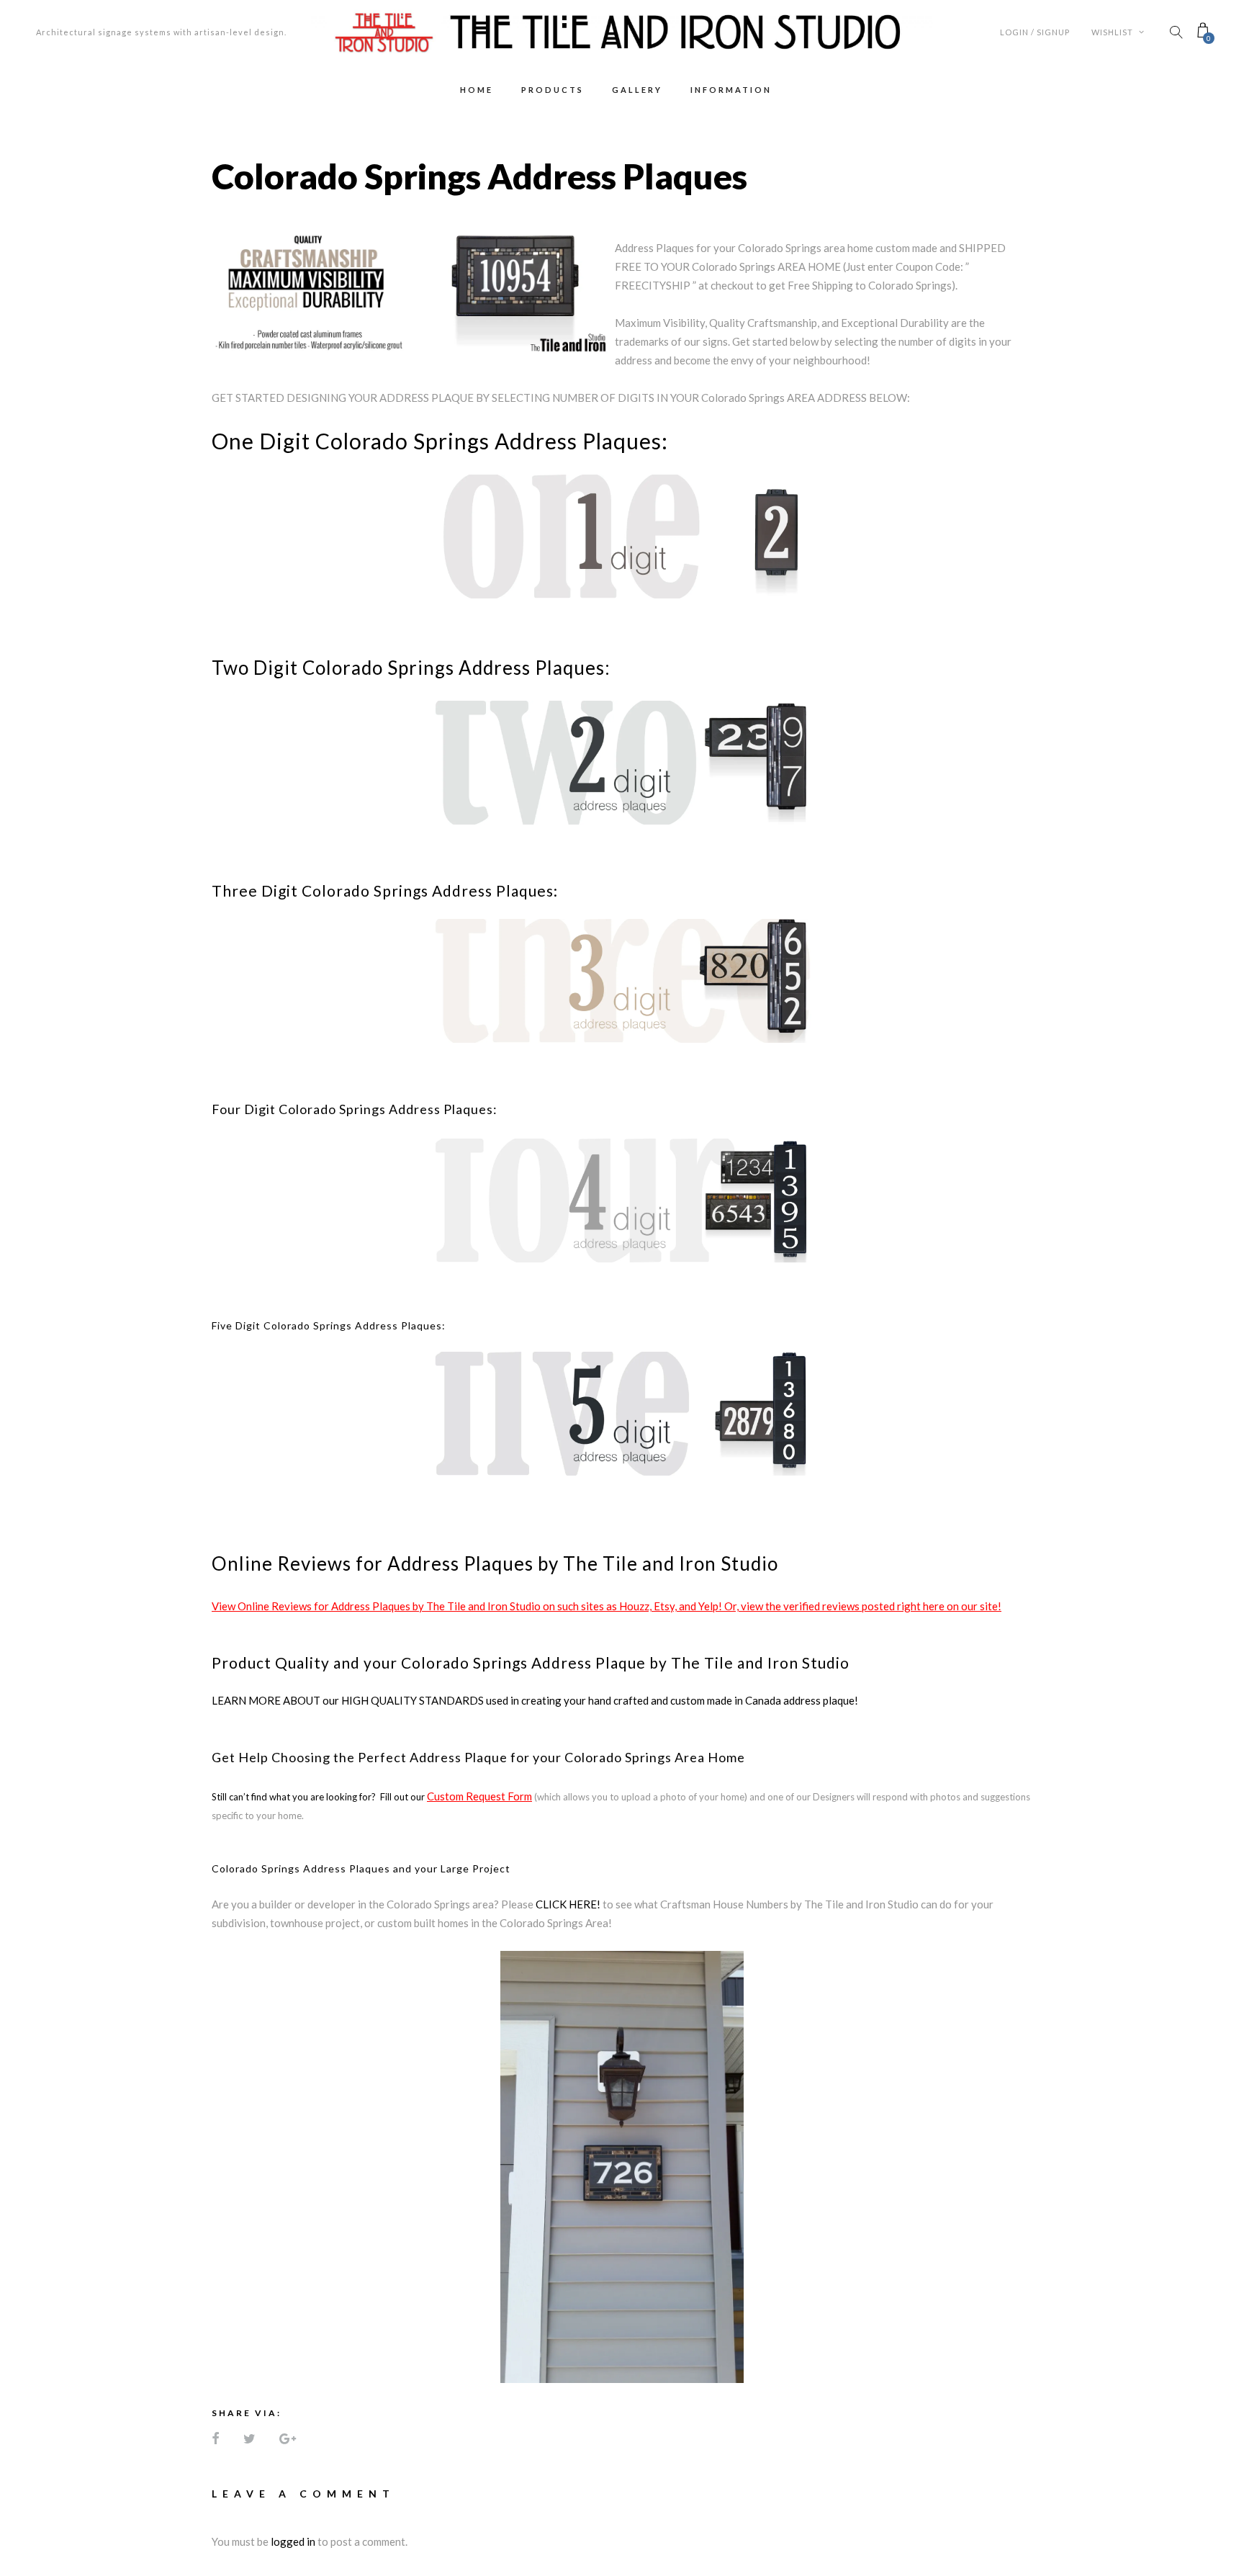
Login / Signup (1035, 32)
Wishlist (1113, 32)
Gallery (637, 90)
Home (477, 90)
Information (731, 90)
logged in (293, 2541)
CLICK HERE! (568, 1904)
